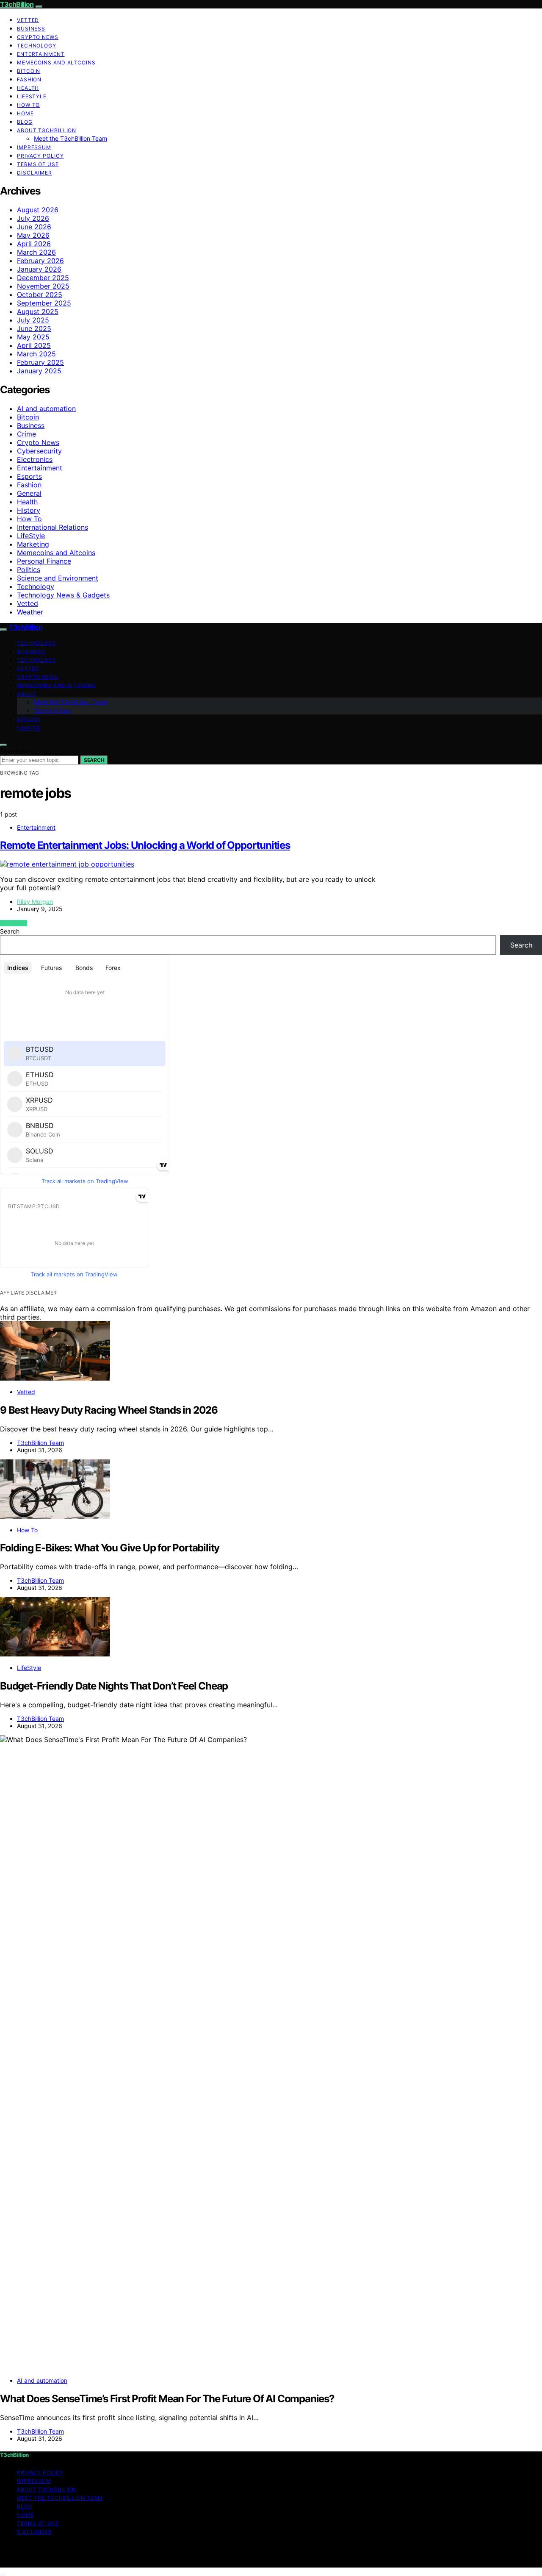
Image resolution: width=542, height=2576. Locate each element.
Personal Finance (44, 561)
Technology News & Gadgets (63, 595)
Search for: (15, 751)
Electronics (35, 459)
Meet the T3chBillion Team (71, 138)
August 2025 (38, 311)
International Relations (53, 527)
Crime (26, 434)
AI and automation (46, 408)
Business (31, 29)
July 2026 (33, 218)
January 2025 (39, 371)
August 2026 (38, 210)
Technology (37, 46)
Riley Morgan (35, 902)
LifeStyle (32, 96)
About (27, 694)
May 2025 (33, 337)
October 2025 (40, 295)
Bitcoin (29, 71)
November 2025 (43, 286)
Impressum (34, 147)
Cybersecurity (39, 451)
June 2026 (34, 227)
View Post (14, 923)
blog (25, 122)
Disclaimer (35, 173)
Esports (29, 476)
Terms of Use (38, 164)
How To (28, 105)
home (25, 113)
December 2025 (43, 278)
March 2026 (36, 252)
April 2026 (34, 244)
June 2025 (34, 328)
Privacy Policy (40, 156)
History (29, 510)
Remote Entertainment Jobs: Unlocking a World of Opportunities (145, 845)
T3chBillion (17, 4)
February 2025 (40, 362)
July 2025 (33, 320)
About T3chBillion (47, 130)
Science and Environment (58, 578)
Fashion (29, 79)
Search (94, 760)
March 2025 (36, 354)
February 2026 (40, 261)
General (29, 493)
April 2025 (34, 345)
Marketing (33, 544)
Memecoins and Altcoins (56, 63)
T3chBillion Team (40, 1443)
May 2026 (33, 235)
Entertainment (41, 54)
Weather (30, 612)
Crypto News (38, 37)
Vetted (28, 20)
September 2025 (44, 303)
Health (28, 88)
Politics (29, 570)
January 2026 (39, 269)
